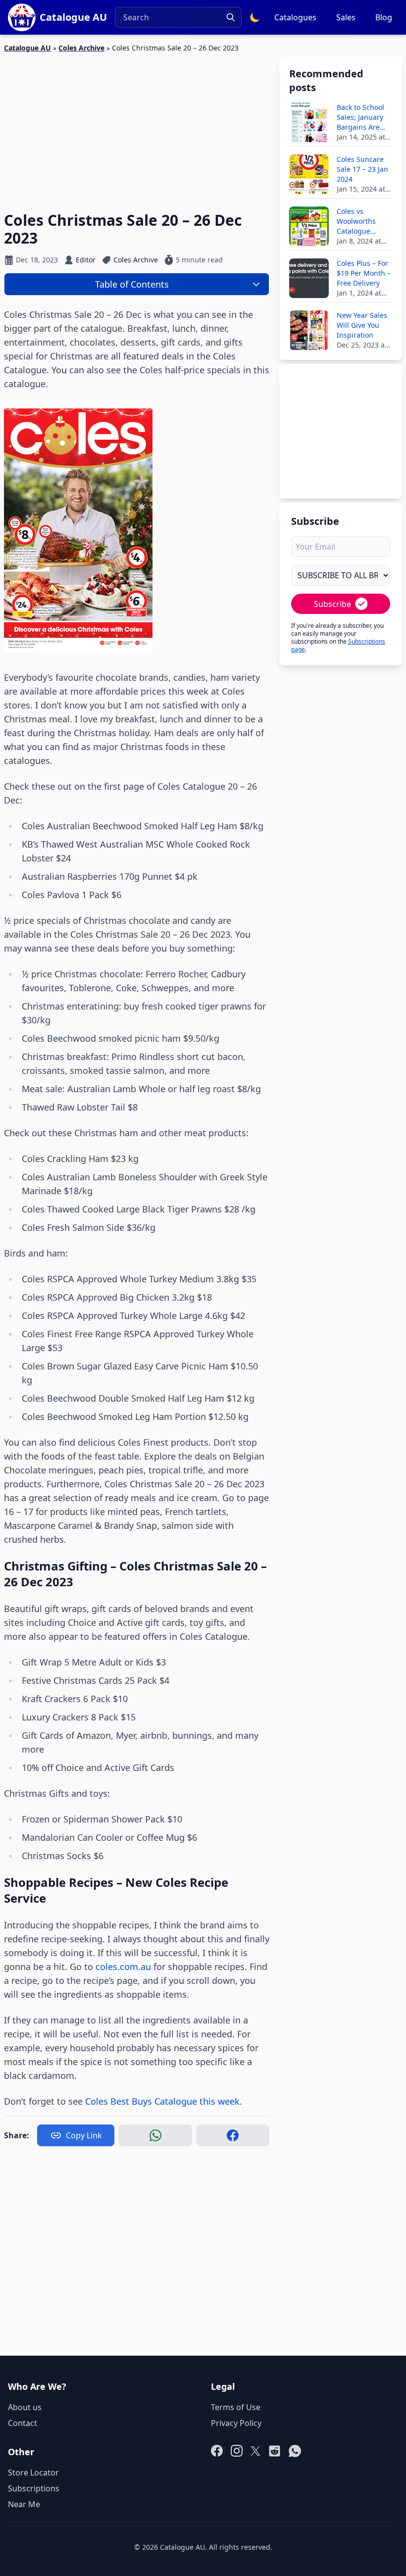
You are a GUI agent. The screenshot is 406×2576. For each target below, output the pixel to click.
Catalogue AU (27, 48)
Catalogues (295, 17)
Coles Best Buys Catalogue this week (162, 2101)
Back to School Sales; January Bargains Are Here (360, 117)
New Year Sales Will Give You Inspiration (362, 325)
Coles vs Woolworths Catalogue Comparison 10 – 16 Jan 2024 (364, 221)
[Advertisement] (137, 126)
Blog (384, 17)
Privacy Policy (236, 2423)
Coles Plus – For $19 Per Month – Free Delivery (364, 273)
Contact (23, 2423)
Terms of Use (236, 2407)
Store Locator (33, 2473)
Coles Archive (81, 48)
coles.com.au (123, 1967)
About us (25, 2407)
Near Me (24, 2504)
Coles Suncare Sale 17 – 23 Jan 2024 (362, 169)
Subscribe (332, 604)
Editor (86, 260)
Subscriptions (34, 2488)
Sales (346, 17)
